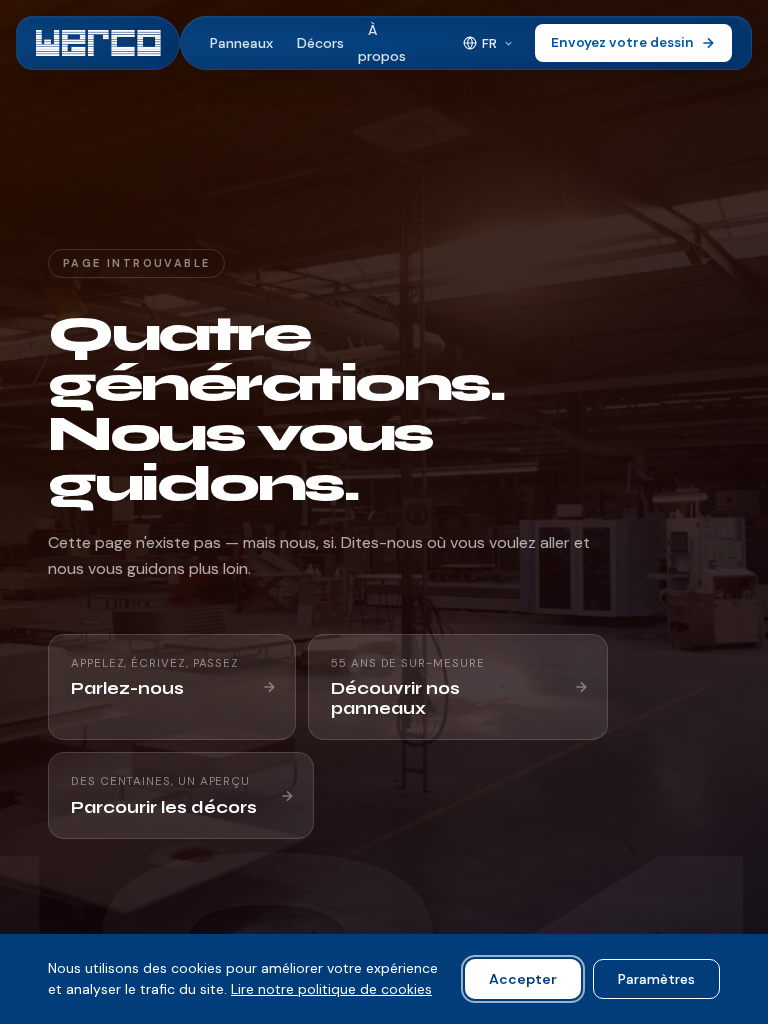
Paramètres (656, 979)
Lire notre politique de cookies (331, 989)
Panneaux (241, 43)
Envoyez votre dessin (622, 42)
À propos (382, 43)
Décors (320, 43)
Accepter (523, 979)
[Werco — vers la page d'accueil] (98, 43)
